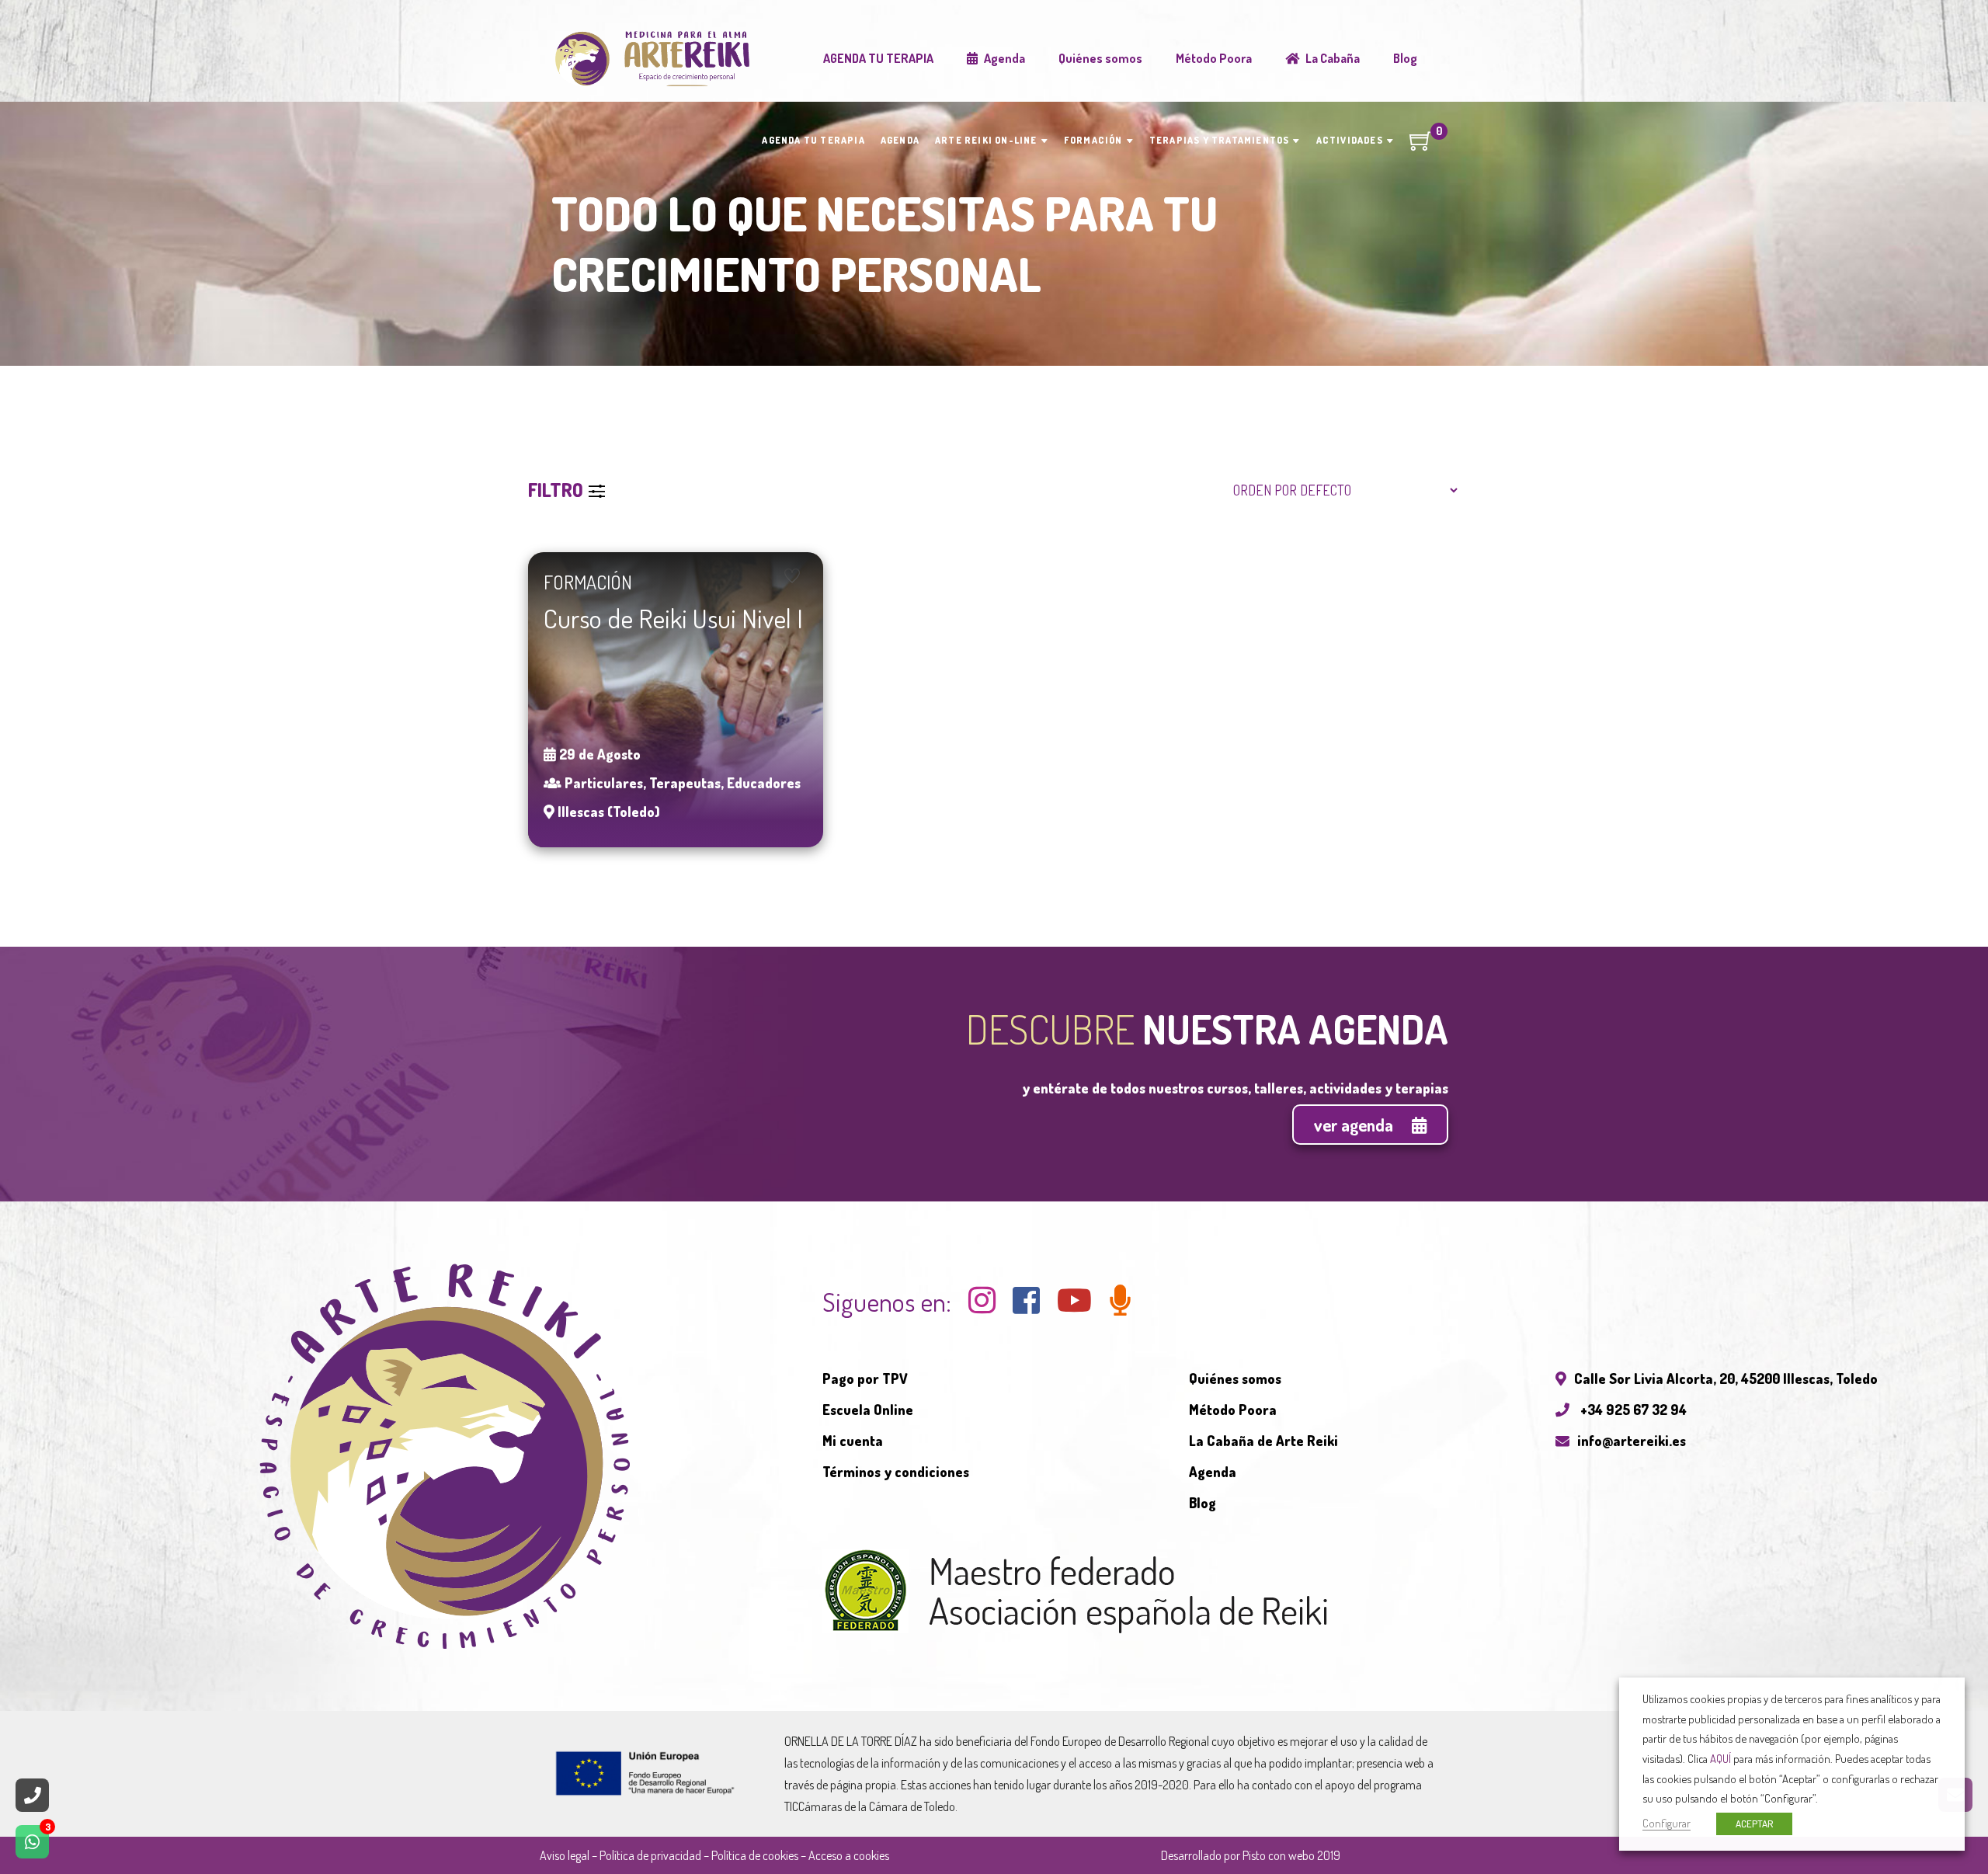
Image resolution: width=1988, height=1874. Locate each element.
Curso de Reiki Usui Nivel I (673, 618)
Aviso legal (565, 1855)
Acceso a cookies (849, 1855)
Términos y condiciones (896, 1472)
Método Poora (1233, 1410)
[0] (1421, 146)
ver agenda (1355, 1125)
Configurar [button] (1667, 1823)
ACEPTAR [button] (1754, 1824)
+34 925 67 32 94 (1632, 1410)
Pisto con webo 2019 (1291, 1855)
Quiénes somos (1235, 1379)
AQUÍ (1720, 1758)
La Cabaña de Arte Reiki (1263, 1441)
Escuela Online (868, 1410)
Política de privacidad (650, 1855)
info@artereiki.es (1632, 1441)
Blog (1203, 1503)
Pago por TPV (865, 1379)
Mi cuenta (853, 1441)
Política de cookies (755, 1855)
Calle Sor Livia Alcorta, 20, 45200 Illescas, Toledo (1726, 1379)
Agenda (1213, 1472)
